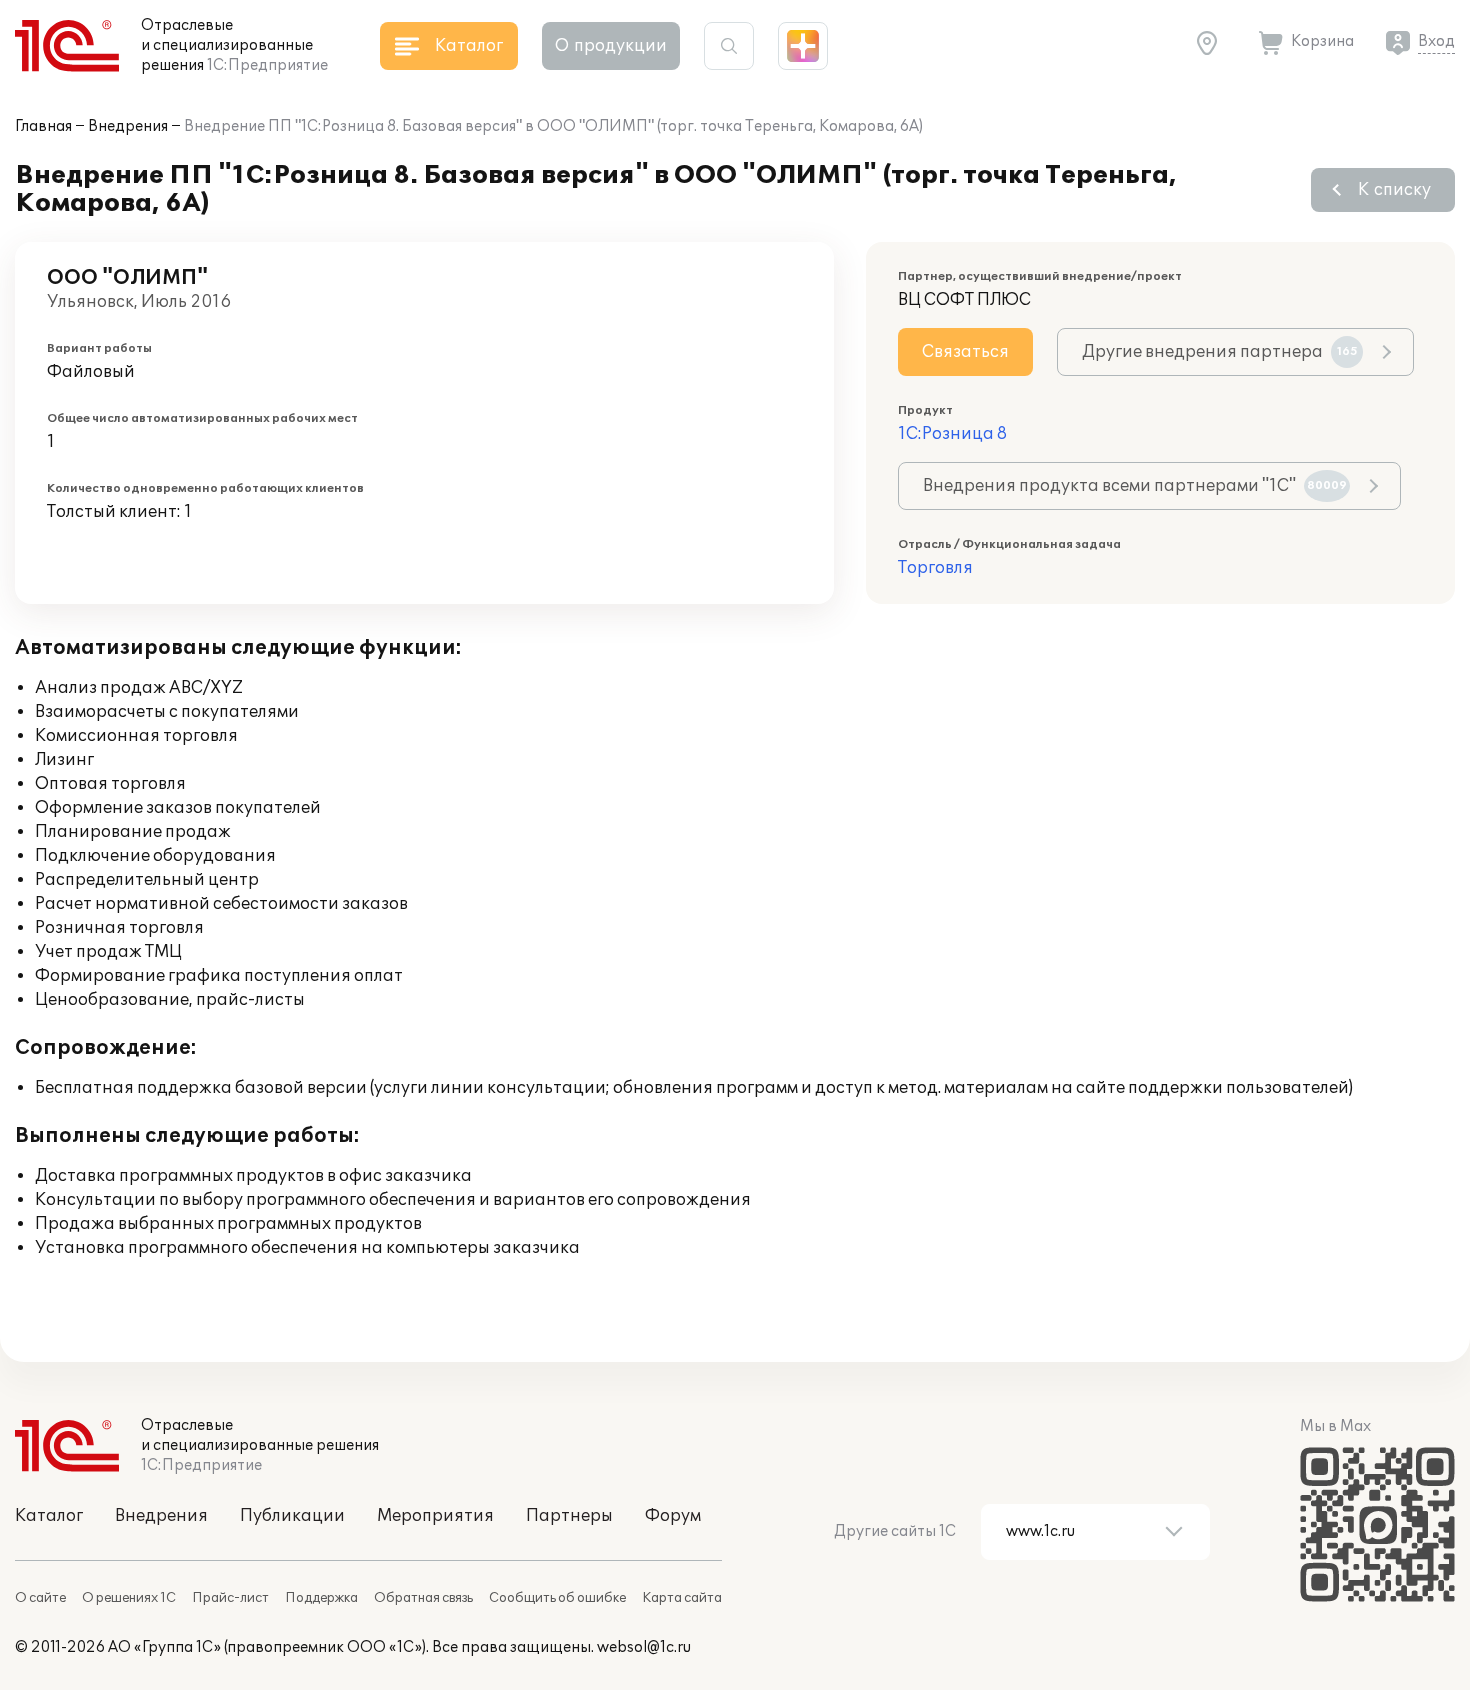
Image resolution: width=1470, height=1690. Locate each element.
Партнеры (569, 1516)
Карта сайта (682, 1598)
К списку (1394, 190)
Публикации (292, 1516)
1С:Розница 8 (952, 434)
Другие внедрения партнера (1220, 352)
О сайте (40, 1598)
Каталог (49, 1516)
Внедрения (128, 126)
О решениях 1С (129, 1598)
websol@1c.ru (644, 1647)
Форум (673, 1516)
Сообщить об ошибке (557, 1598)
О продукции (611, 46)
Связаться (965, 352)
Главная (43, 126)
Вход (1436, 41)
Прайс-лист (230, 1598)
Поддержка (321, 1598)
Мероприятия (435, 1516)
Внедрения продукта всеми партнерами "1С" (1135, 486)
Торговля (935, 568)
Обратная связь (423, 1598)
